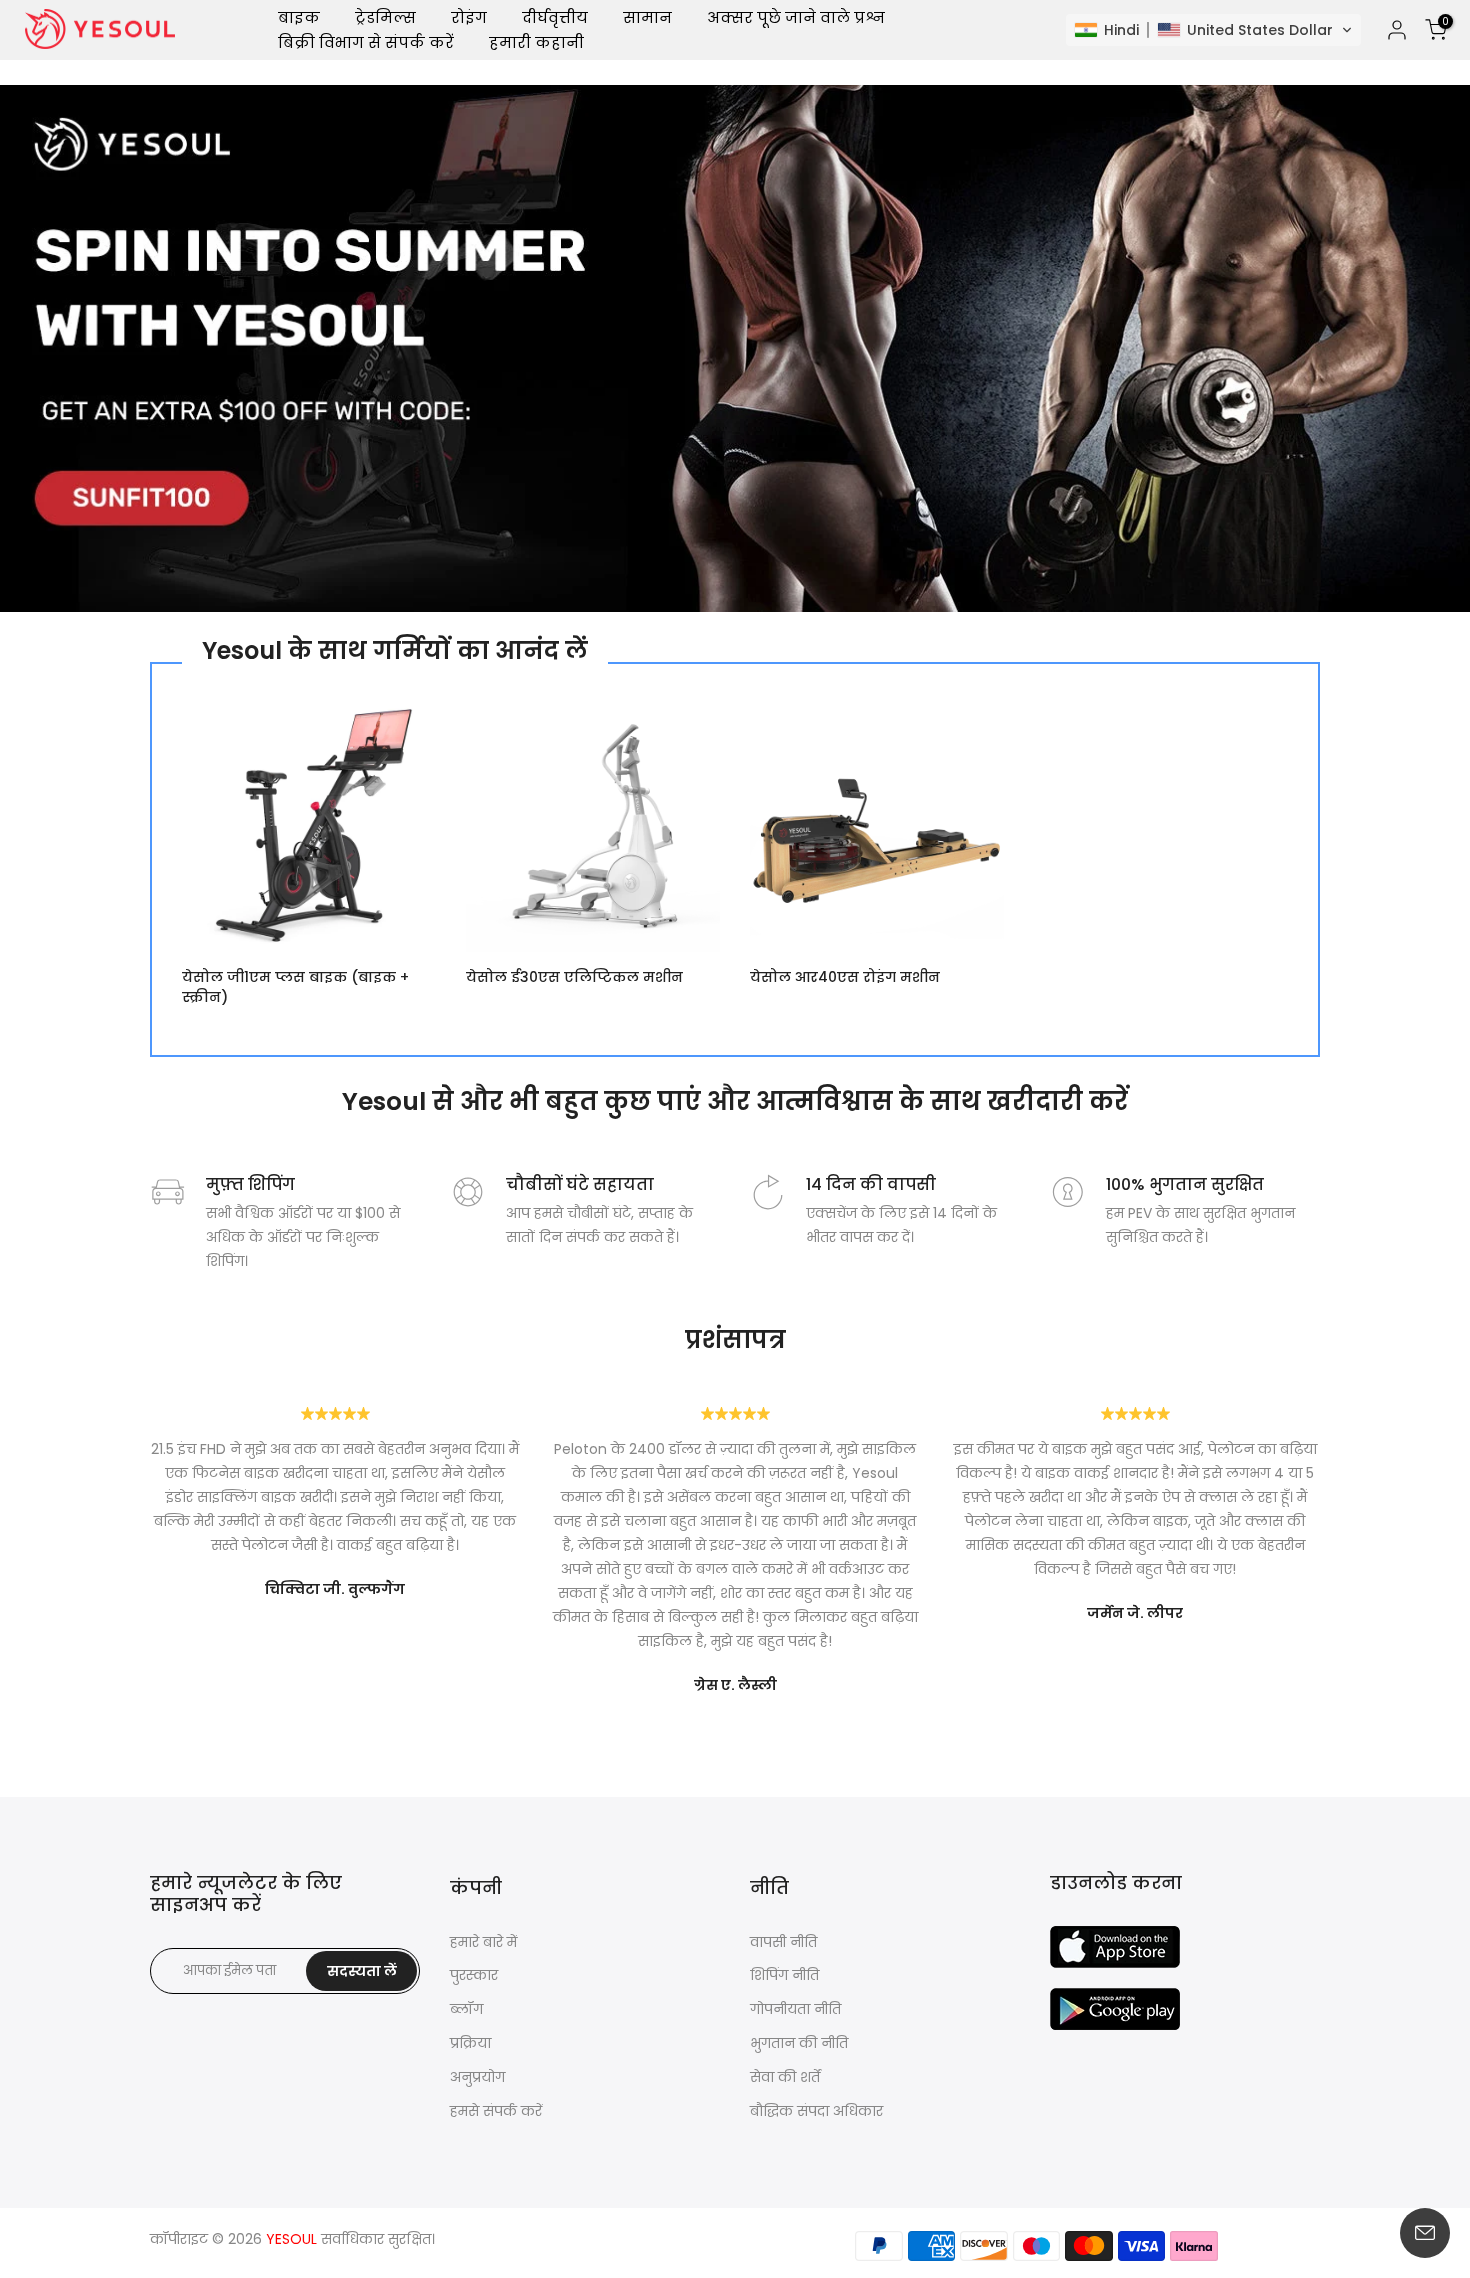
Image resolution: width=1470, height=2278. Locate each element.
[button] (1213, 30)
